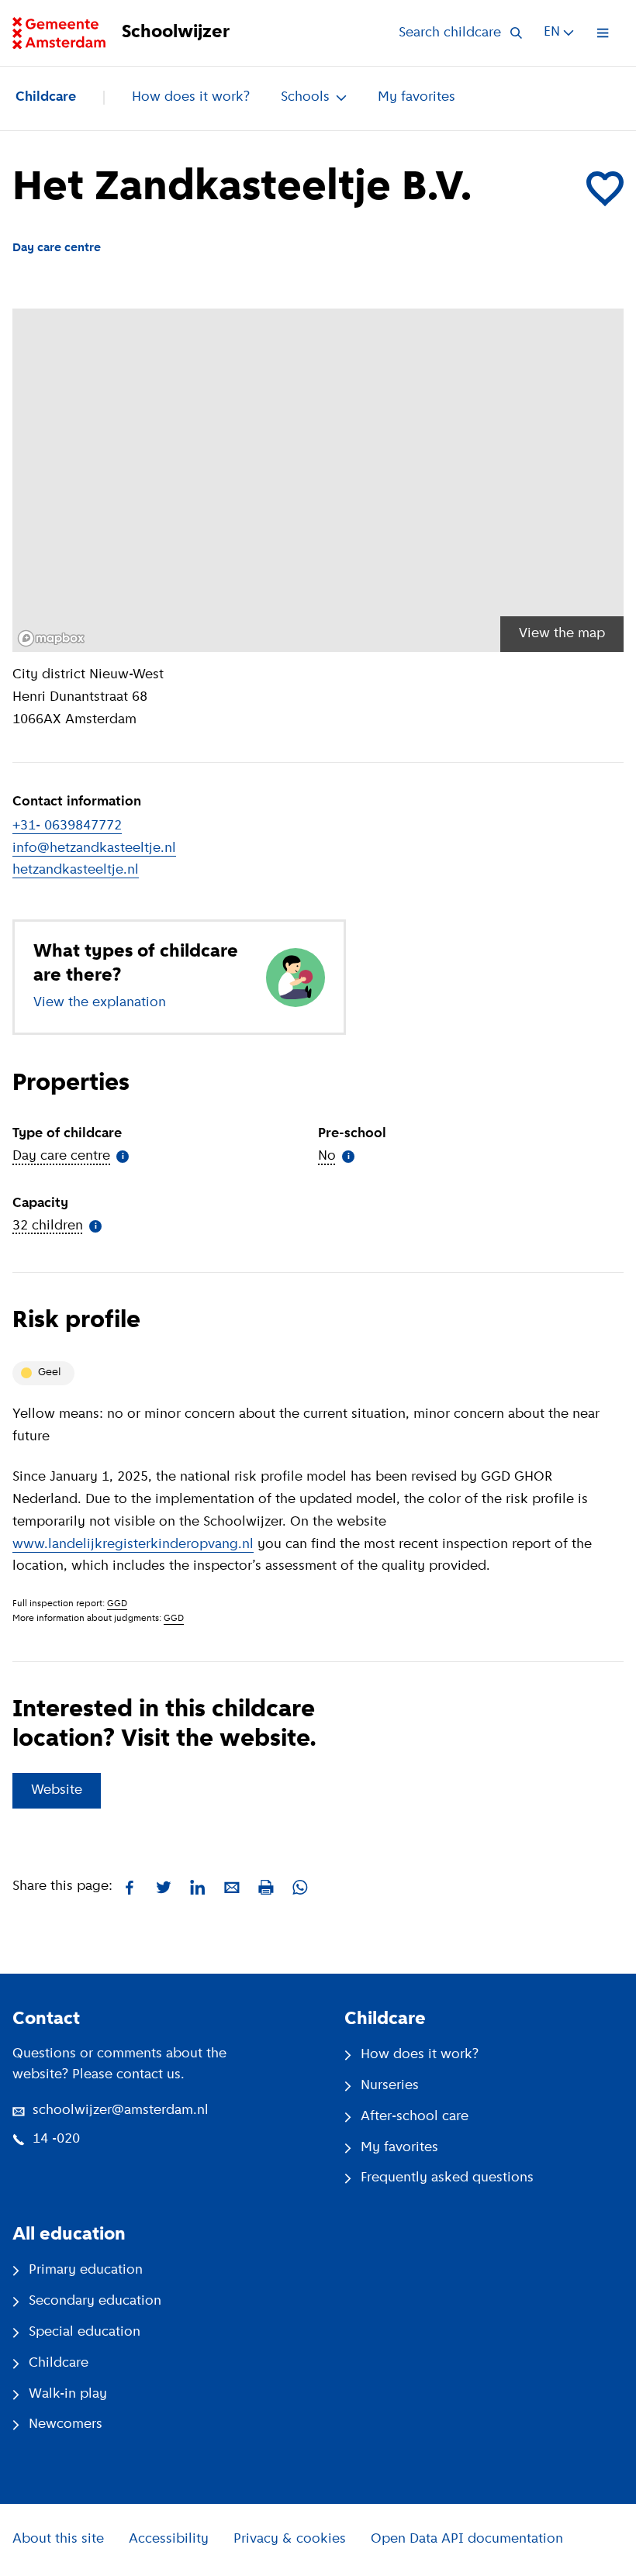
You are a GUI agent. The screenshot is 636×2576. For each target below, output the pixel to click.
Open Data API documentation (467, 2540)
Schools (305, 98)
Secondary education (95, 2302)
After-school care (415, 2117)
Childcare (46, 98)
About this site (58, 2540)
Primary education (86, 2271)
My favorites (417, 98)
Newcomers (66, 2425)
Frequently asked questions (447, 2178)
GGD (117, 1604)
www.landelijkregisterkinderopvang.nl (133, 1545)
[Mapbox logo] (51, 638)
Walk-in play (68, 2395)
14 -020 (56, 2140)
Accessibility (169, 2540)
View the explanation (100, 1003)
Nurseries (390, 2086)
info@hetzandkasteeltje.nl (94, 849)
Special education (85, 2333)
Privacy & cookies (290, 2540)
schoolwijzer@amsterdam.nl (121, 2111)
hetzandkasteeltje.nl (76, 871)
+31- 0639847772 (67, 826)
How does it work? (191, 98)
